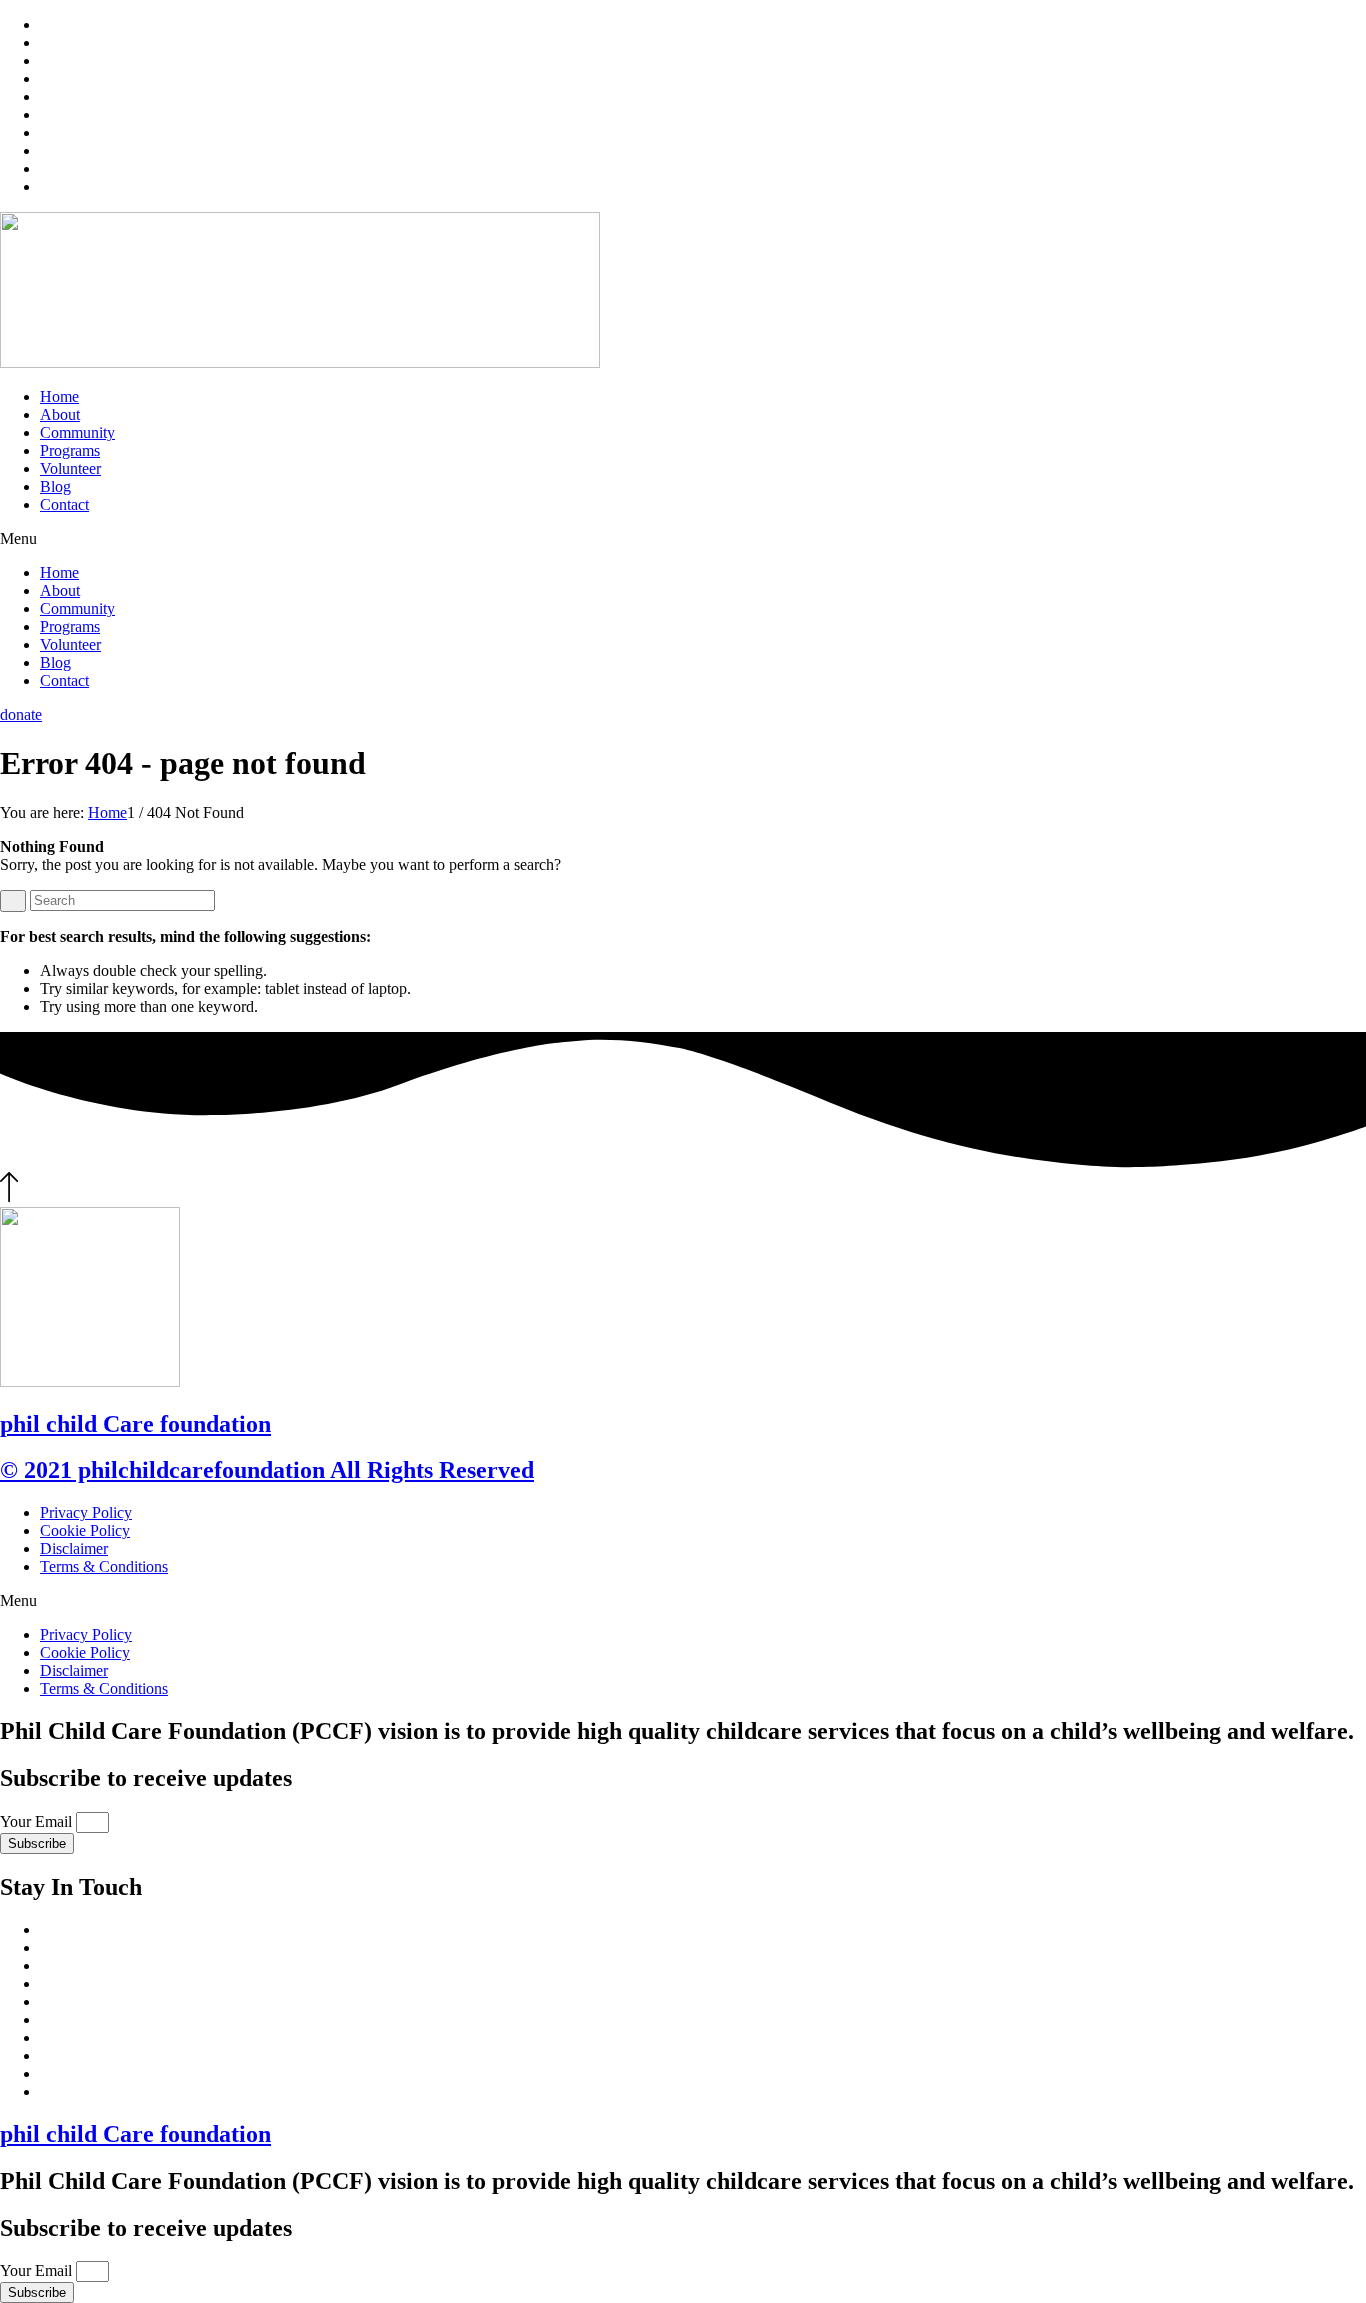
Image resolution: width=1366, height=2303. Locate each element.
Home (59, 396)
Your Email (38, 1821)
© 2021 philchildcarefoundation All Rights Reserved (267, 1470)
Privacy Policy (86, 1512)
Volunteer (70, 468)
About (60, 414)
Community (77, 432)
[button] (683, 539)
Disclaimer (74, 1548)
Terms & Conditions (104, 1566)
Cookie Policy (85, 1530)
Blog (55, 486)
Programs (70, 450)
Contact (64, 504)
